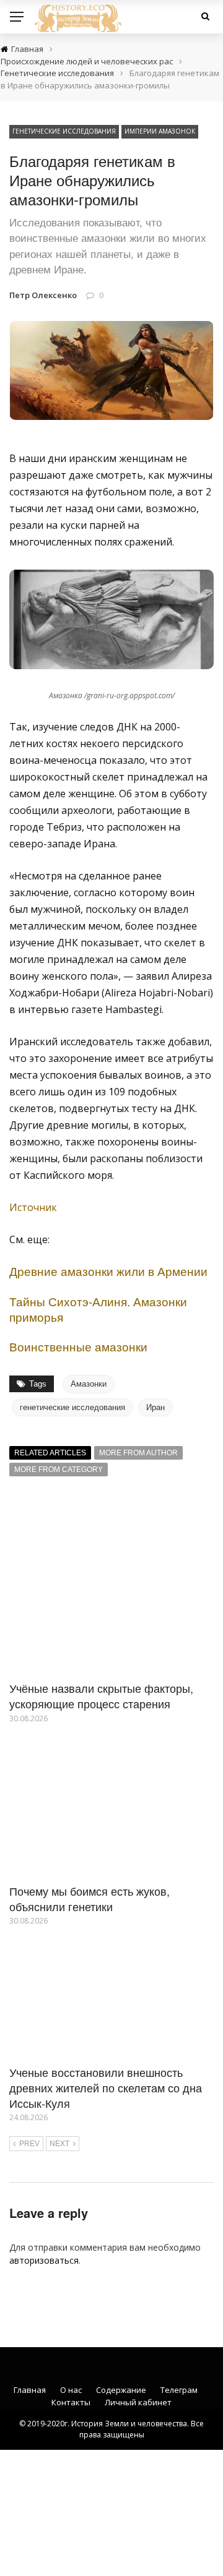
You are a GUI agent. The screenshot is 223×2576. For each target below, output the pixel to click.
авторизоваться (44, 2260)
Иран (155, 1407)
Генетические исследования (64, 131)
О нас (71, 2390)
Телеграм (179, 2390)
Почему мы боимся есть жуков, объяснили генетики (90, 1898)
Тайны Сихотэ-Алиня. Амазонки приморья (98, 1309)
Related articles (50, 1453)
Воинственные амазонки (78, 1346)
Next (59, 2144)
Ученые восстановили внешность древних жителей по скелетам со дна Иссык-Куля (106, 2087)
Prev (29, 2144)
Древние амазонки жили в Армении (108, 1271)
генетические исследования (72, 1407)
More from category (59, 1470)
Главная (30, 2390)
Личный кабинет (138, 2402)
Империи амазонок (160, 131)
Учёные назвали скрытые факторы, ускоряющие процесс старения (101, 1696)
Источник (33, 1207)
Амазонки (89, 1384)
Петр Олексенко (43, 295)
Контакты (71, 2402)
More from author (138, 1453)
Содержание (121, 2390)
